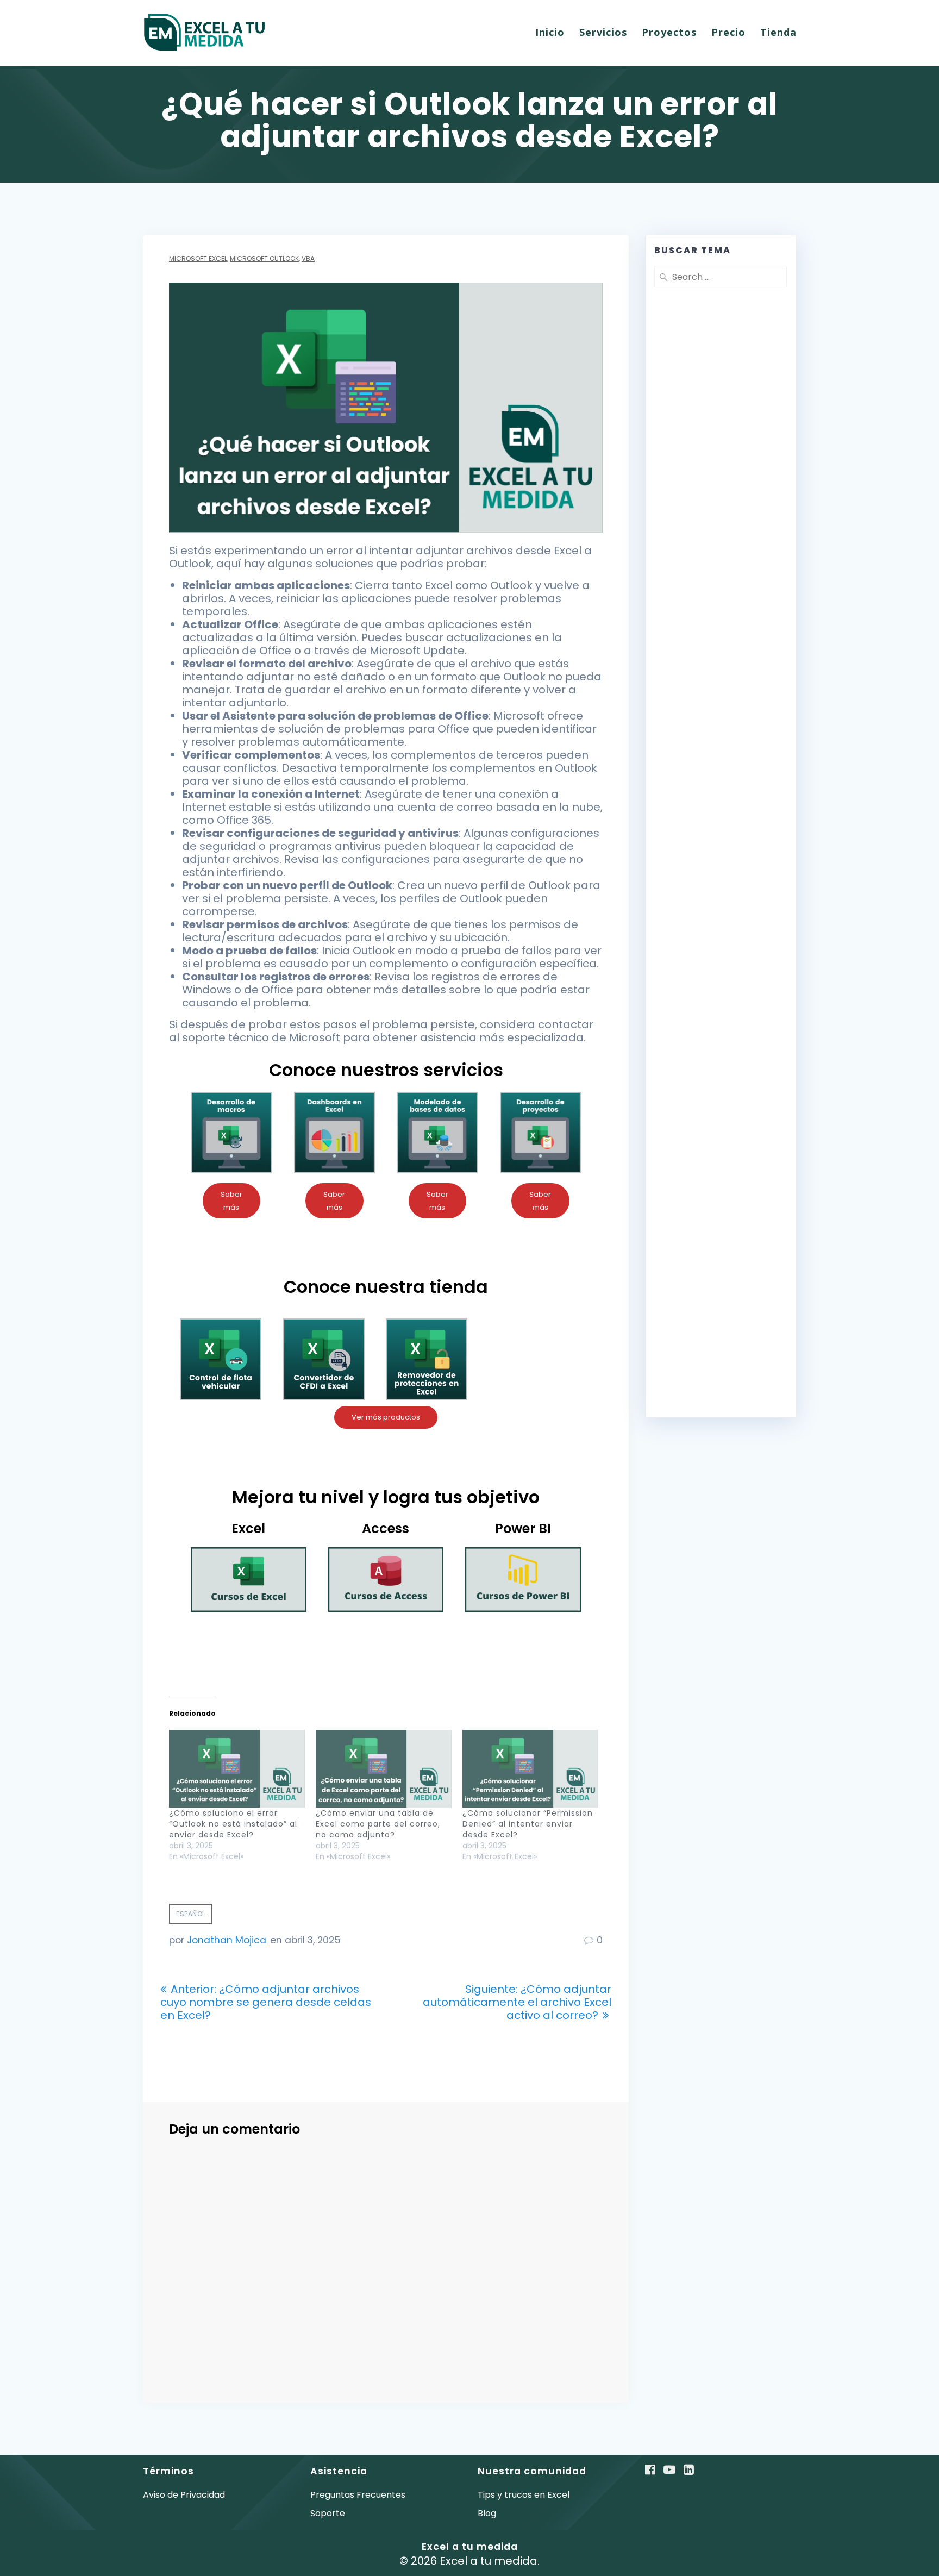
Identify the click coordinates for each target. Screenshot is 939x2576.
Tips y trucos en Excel (524, 2495)
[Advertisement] (721, 559)
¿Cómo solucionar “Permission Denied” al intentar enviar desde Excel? (528, 1824)
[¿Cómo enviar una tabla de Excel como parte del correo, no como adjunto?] (384, 1769)
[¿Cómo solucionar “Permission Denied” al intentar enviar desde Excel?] (530, 1769)
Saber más (231, 1201)
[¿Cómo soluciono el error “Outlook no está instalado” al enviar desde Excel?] (237, 1769)
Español (191, 1914)
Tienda (778, 32)
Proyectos (669, 32)
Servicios (603, 32)
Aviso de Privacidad (184, 2495)
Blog (487, 2513)
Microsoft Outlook (264, 258)
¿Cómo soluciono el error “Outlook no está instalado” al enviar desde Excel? (233, 1824)
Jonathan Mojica (227, 1940)
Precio (728, 32)
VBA (308, 258)
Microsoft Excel (198, 258)
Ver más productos (386, 1417)
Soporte (328, 2513)
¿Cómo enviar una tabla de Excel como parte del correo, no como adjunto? (378, 1824)
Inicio (550, 32)
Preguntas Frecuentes (358, 2495)
